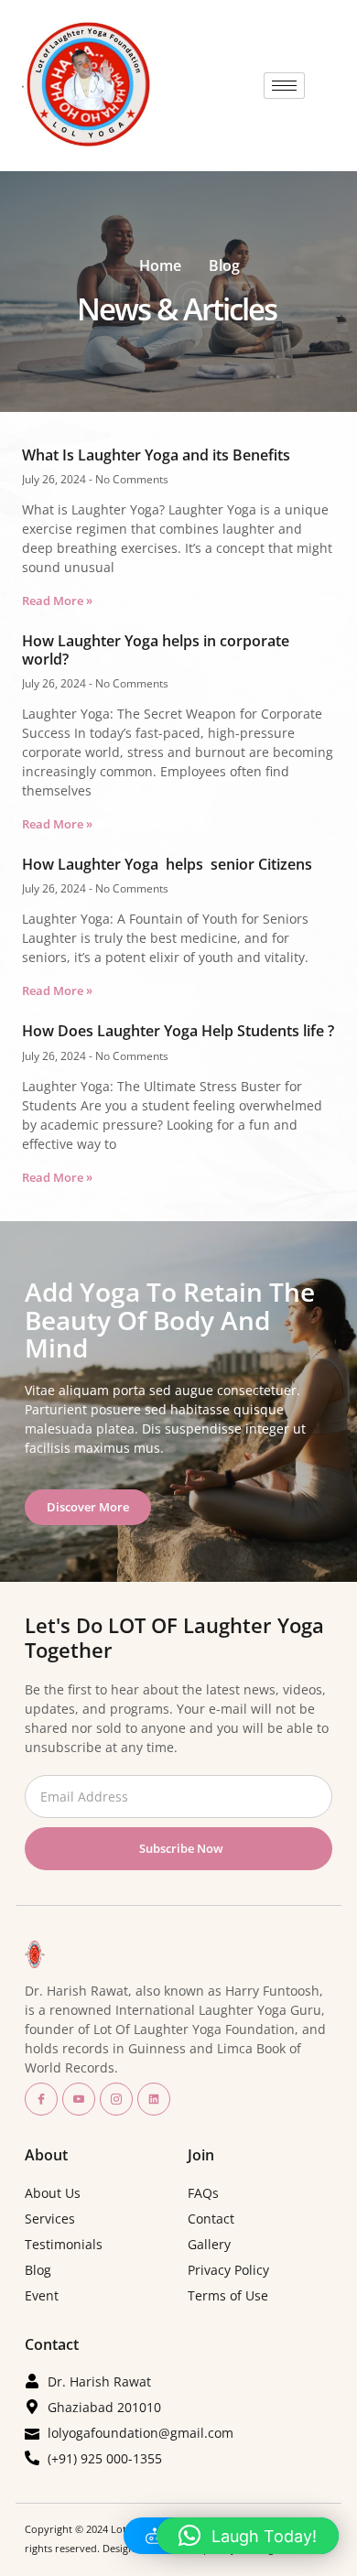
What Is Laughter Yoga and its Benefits (156, 455)
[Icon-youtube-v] (79, 2099)
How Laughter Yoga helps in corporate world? (156, 649)
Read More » (57, 601)
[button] (248, 2536)
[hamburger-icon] (284, 86)
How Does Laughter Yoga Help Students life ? (178, 1031)
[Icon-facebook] (41, 2099)
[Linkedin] (154, 2099)
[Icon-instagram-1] (116, 2099)
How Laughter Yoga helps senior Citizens (167, 864)
